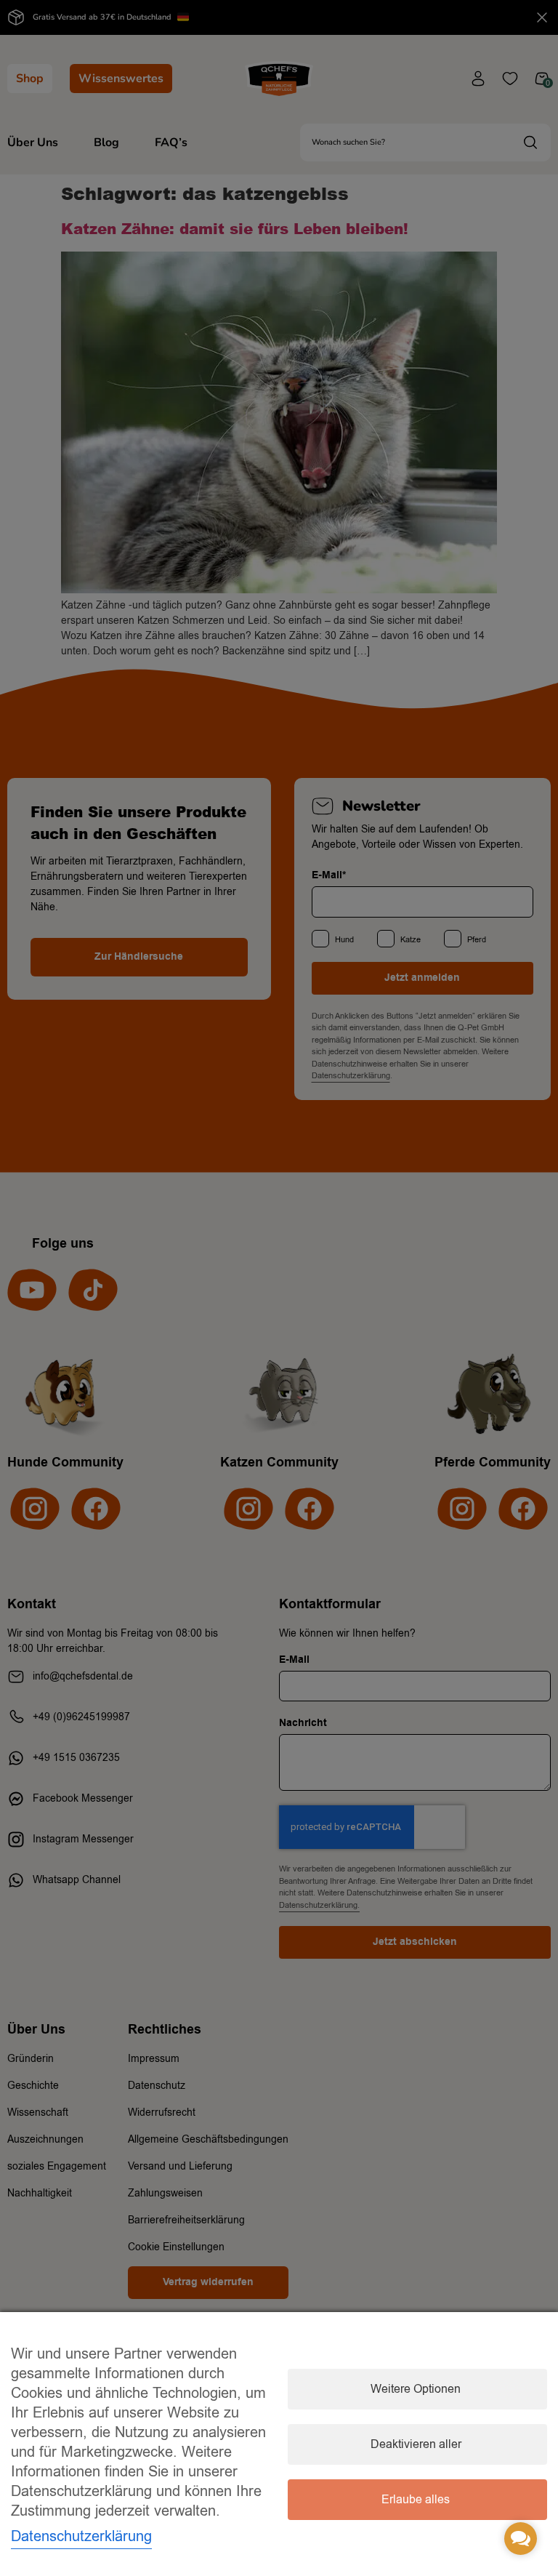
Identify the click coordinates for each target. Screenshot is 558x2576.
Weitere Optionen (416, 2389)
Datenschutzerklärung (81, 2536)
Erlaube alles (416, 2500)
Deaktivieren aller (416, 2444)
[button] (521, 2539)
